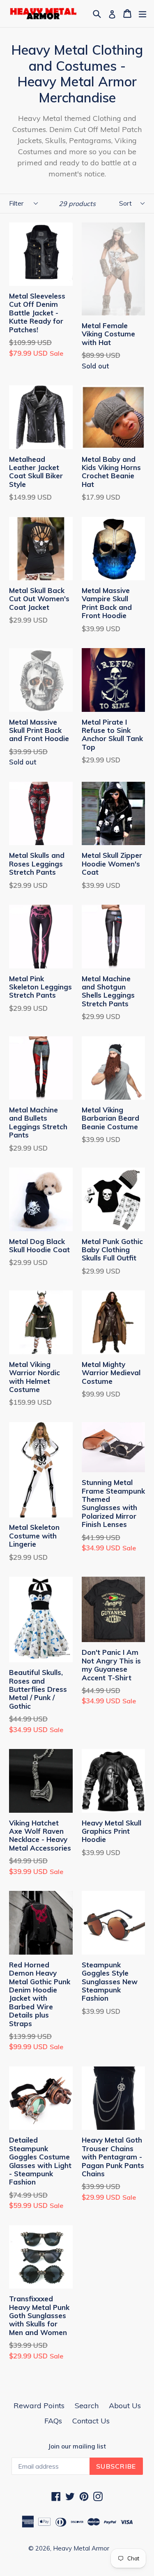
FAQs (53, 2421)
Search (87, 2406)
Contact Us (91, 2421)
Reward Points (39, 2406)
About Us (125, 2406)
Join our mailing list (77, 2446)
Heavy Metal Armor (81, 2548)
